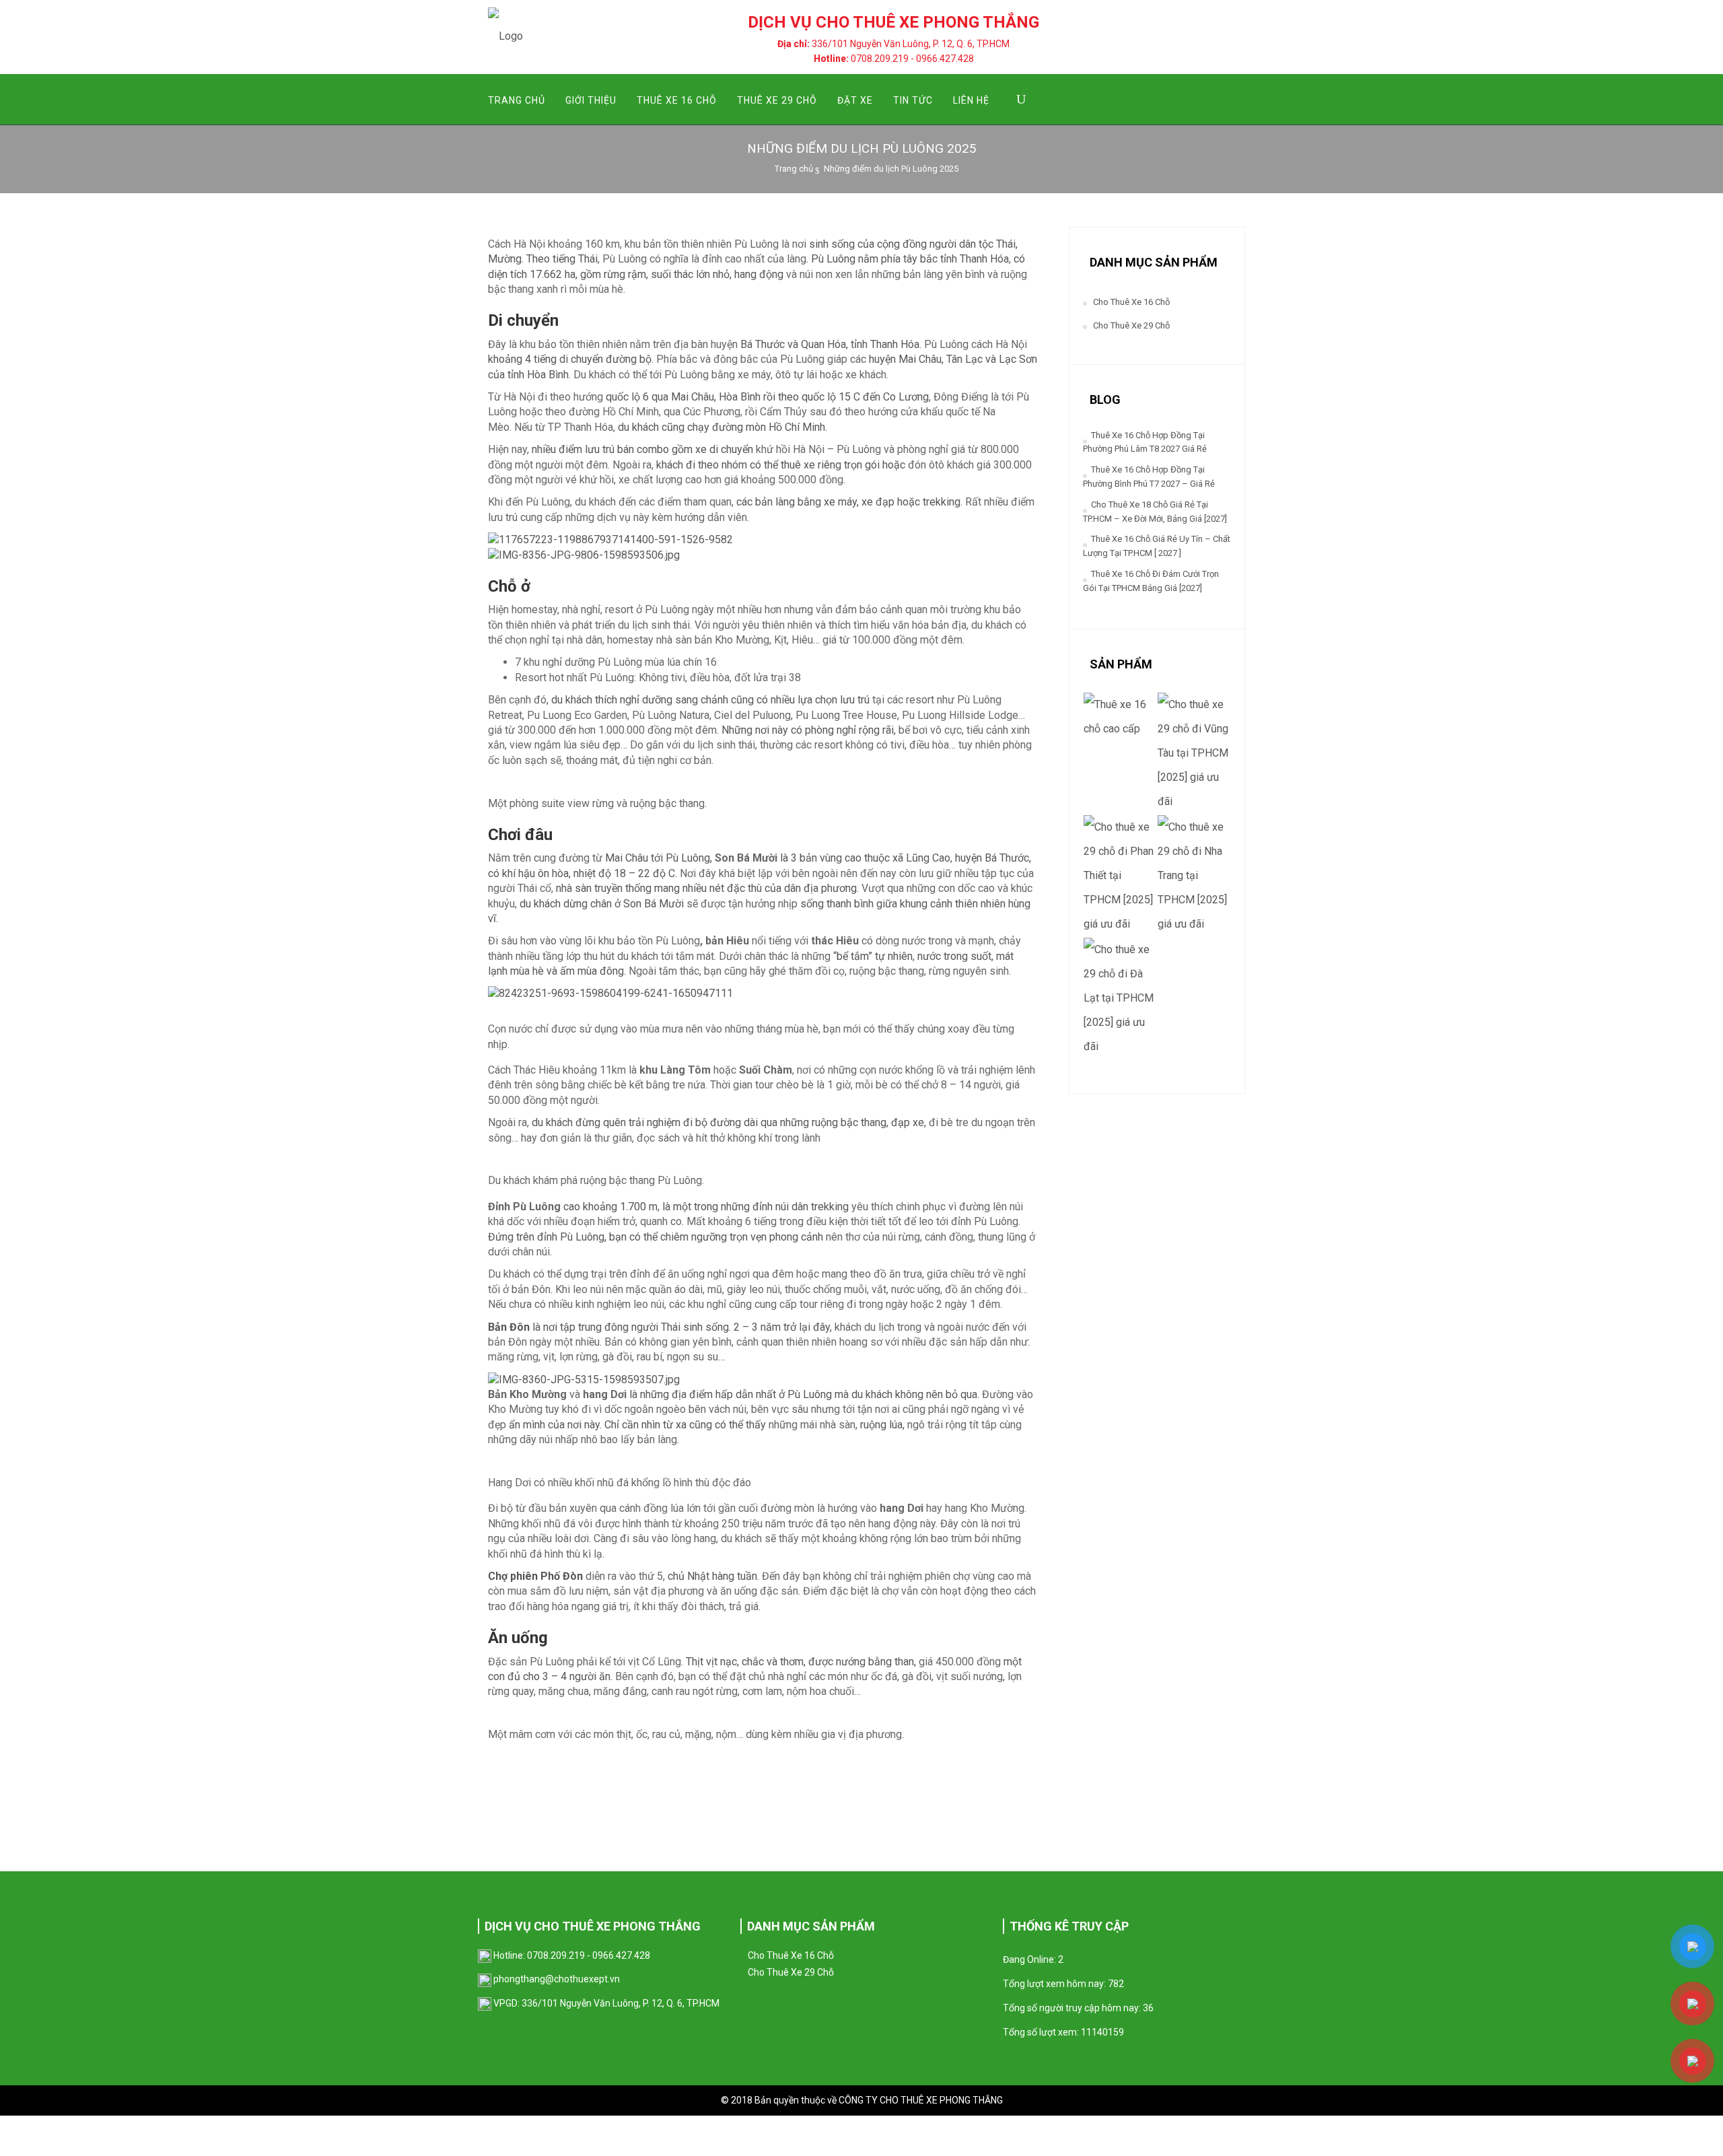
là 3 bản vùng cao (819, 858)
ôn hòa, (553, 873)
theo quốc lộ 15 (814, 397)
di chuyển (581, 359)
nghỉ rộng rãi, (866, 730)
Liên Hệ (971, 100)
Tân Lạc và (971, 359)
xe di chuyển (724, 449)
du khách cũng (651, 427)
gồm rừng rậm (613, 274)
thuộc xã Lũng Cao (906, 858)
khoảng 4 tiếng (522, 359)
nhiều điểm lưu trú (572, 449)
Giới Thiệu (591, 100)
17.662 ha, (555, 274)
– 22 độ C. (652, 873)
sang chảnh (700, 700)
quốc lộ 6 (627, 397)
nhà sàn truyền (589, 888)
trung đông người (617, 1327)
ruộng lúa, (881, 1425)
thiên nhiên (982, 904)
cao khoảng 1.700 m (610, 1207)
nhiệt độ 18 (598, 873)
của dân (781, 888)
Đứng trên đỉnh (523, 1237)
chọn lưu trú (844, 700)
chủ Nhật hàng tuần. (713, 1576)
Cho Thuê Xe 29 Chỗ (1131, 325)
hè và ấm (554, 971)
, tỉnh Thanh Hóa (883, 344)
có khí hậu (512, 873)
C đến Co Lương (891, 397)
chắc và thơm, (774, 1662)
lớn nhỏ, (714, 274)
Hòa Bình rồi (746, 397)
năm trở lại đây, (795, 1327)
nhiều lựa (792, 700)
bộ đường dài (727, 1122)
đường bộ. (630, 359)
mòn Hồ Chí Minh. (786, 427)
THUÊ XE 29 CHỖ (777, 100)
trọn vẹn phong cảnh (776, 1237)
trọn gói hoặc (876, 465)
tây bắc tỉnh (930, 259)
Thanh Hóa (983, 259)
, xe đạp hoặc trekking (909, 502)
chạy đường (715, 427)
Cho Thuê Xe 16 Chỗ (1131, 302)
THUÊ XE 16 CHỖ (677, 100)
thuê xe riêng (812, 465)
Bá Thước (763, 344)
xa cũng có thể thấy (721, 1425)
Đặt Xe (855, 100)
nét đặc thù (734, 888)
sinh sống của (842, 244)
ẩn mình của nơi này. (557, 1425)
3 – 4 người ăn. (577, 1676)
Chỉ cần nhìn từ (640, 1425)
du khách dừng (552, 904)
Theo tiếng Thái (562, 259)
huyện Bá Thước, (993, 858)
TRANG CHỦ (517, 100)
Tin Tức (913, 100)
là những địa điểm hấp (681, 1394)
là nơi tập (532, 1327)
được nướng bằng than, (862, 1662)
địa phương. (831, 888)
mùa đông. (602, 971)
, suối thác (670, 274)
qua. (970, 1394)
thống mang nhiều (666, 888)
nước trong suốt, (954, 956)
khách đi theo (689, 465)
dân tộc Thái (987, 244)
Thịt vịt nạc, (712, 1662)
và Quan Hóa (817, 344)
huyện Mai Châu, (906, 359)
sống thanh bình (836, 904)
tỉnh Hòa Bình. (538, 375)
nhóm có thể (751, 465)
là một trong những (705, 1207)
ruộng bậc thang (849, 1122)
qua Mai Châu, (684, 397)
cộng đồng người (915, 244)
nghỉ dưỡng (645, 700)
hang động (759, 274)
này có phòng (804, 730)
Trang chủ (794, 169)
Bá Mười (664, 904)
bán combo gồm (654, 449)
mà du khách (865, 1394)
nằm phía (878, 259)
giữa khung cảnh (914, 904)
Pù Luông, (689, 858)
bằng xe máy (826, 502)
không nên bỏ (928, 1394)
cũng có (748, 700)
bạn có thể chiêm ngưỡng (667, 1237)
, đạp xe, (908, 1122)
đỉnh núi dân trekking (801, 1207)
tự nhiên (892, 956)
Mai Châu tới (635, 858)
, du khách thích (582, 700)
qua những (785, 1122)
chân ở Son (614, 904)
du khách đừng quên (577, 1122)
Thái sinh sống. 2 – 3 (708, 1327)
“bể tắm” (853, 956)
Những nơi (747, 730)
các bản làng (764, 502)
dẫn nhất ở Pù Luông (784, 1394)
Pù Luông (832, 259)
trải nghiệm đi (661, 1122)
